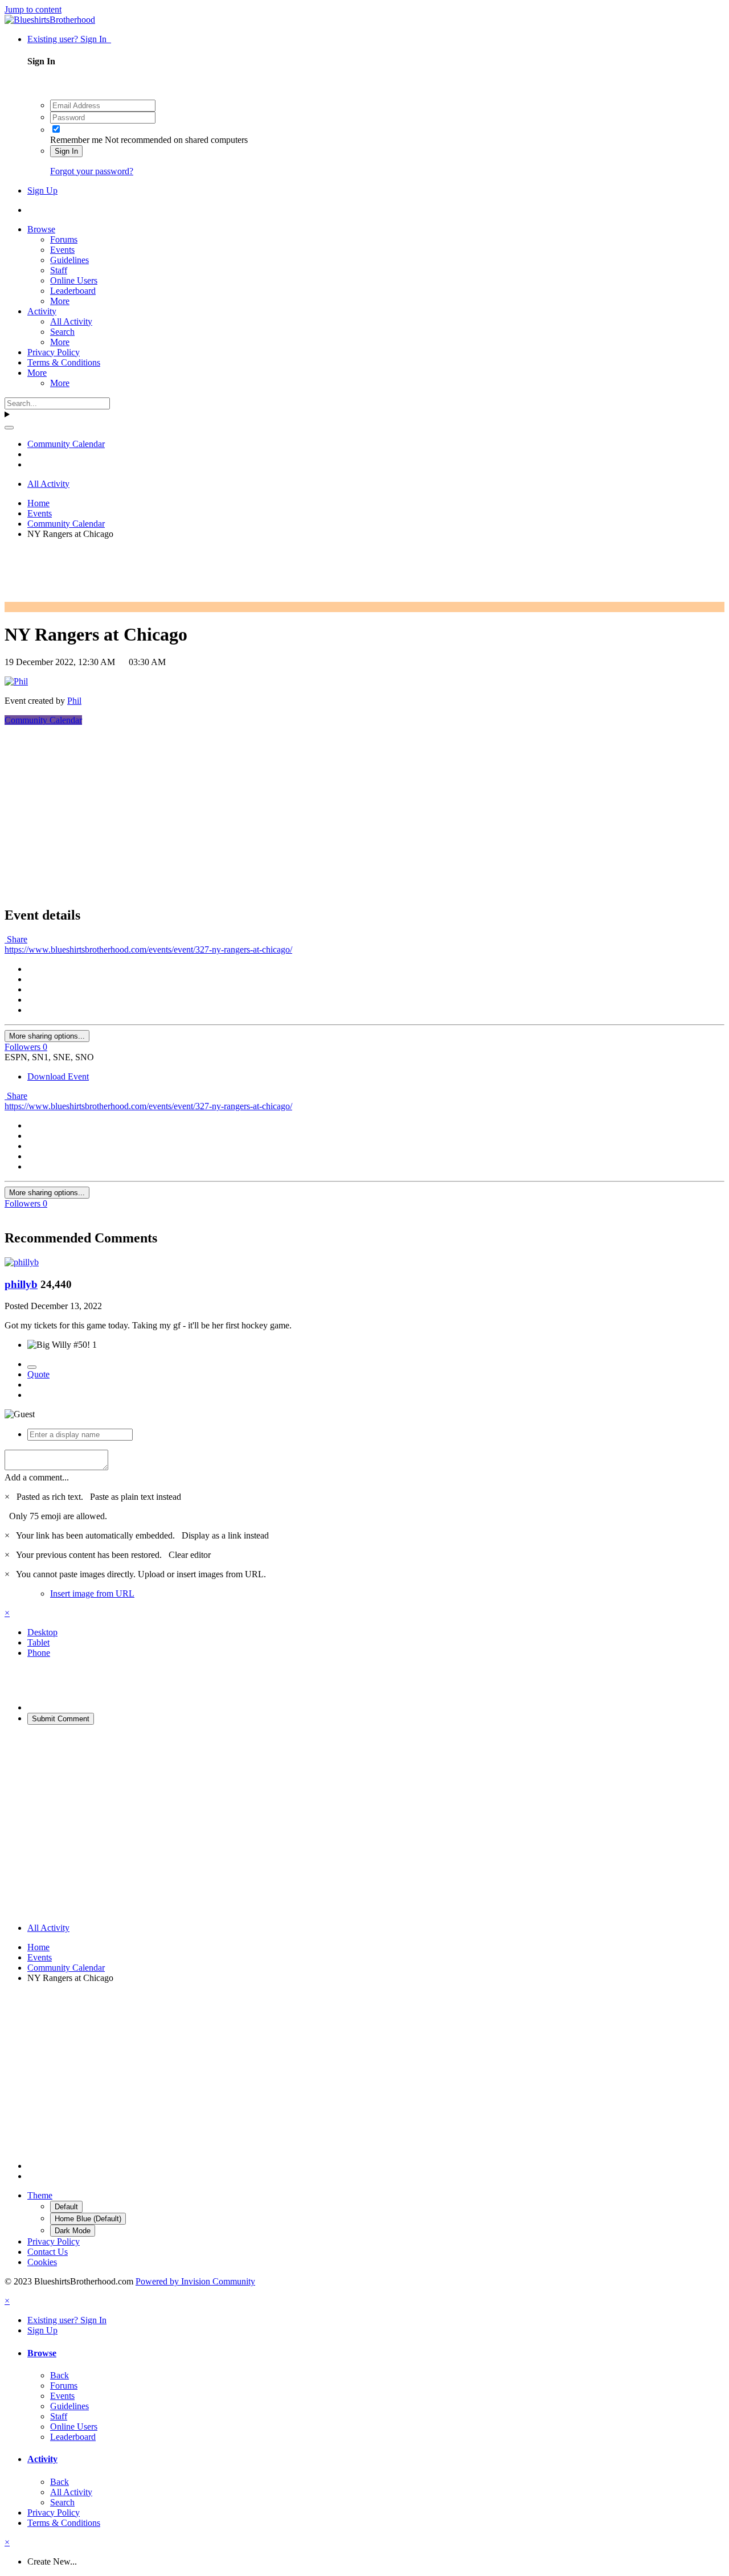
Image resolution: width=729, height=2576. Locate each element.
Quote (38, 1374)
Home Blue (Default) (88, 2219)
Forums (64, 239)
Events (62, 250)
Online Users (74, 280)
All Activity (71, 321)
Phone (39, 1653)
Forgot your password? (92, 171)
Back (60, 2375)
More (60, 301)
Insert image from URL (92, 1593)
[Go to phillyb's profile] (22, 1262)
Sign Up (42, 190)
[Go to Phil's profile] (16, 681)
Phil (74, 701)
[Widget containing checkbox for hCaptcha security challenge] (113, 1689)
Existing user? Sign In (69, 39)
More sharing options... (47, 1036)
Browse (41, 229)
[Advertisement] (212, 574)
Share (16, 939)
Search (62, 332)
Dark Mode (73, 2231)
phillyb (21, 1284)
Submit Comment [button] (61, 1719)
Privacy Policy (54, 352)
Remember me (76, 140)
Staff (59, 270)
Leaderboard (73, 291)
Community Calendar (43, 720)
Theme (40, 2195)
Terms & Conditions (64, 362)
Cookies (42, 2262)
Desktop (42, 1632)
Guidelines (69, 260)
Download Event (58, 1076)
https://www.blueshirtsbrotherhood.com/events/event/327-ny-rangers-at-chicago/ (148, 949)
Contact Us (48, 2252)
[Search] (9, 428)
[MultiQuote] (32, 1367)
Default (66, 2207)
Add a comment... (37, 1477)
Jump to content (33, 9)
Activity (42, 311)
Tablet (38, 1642)
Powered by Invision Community (195, 2281)
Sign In (66, 151)
